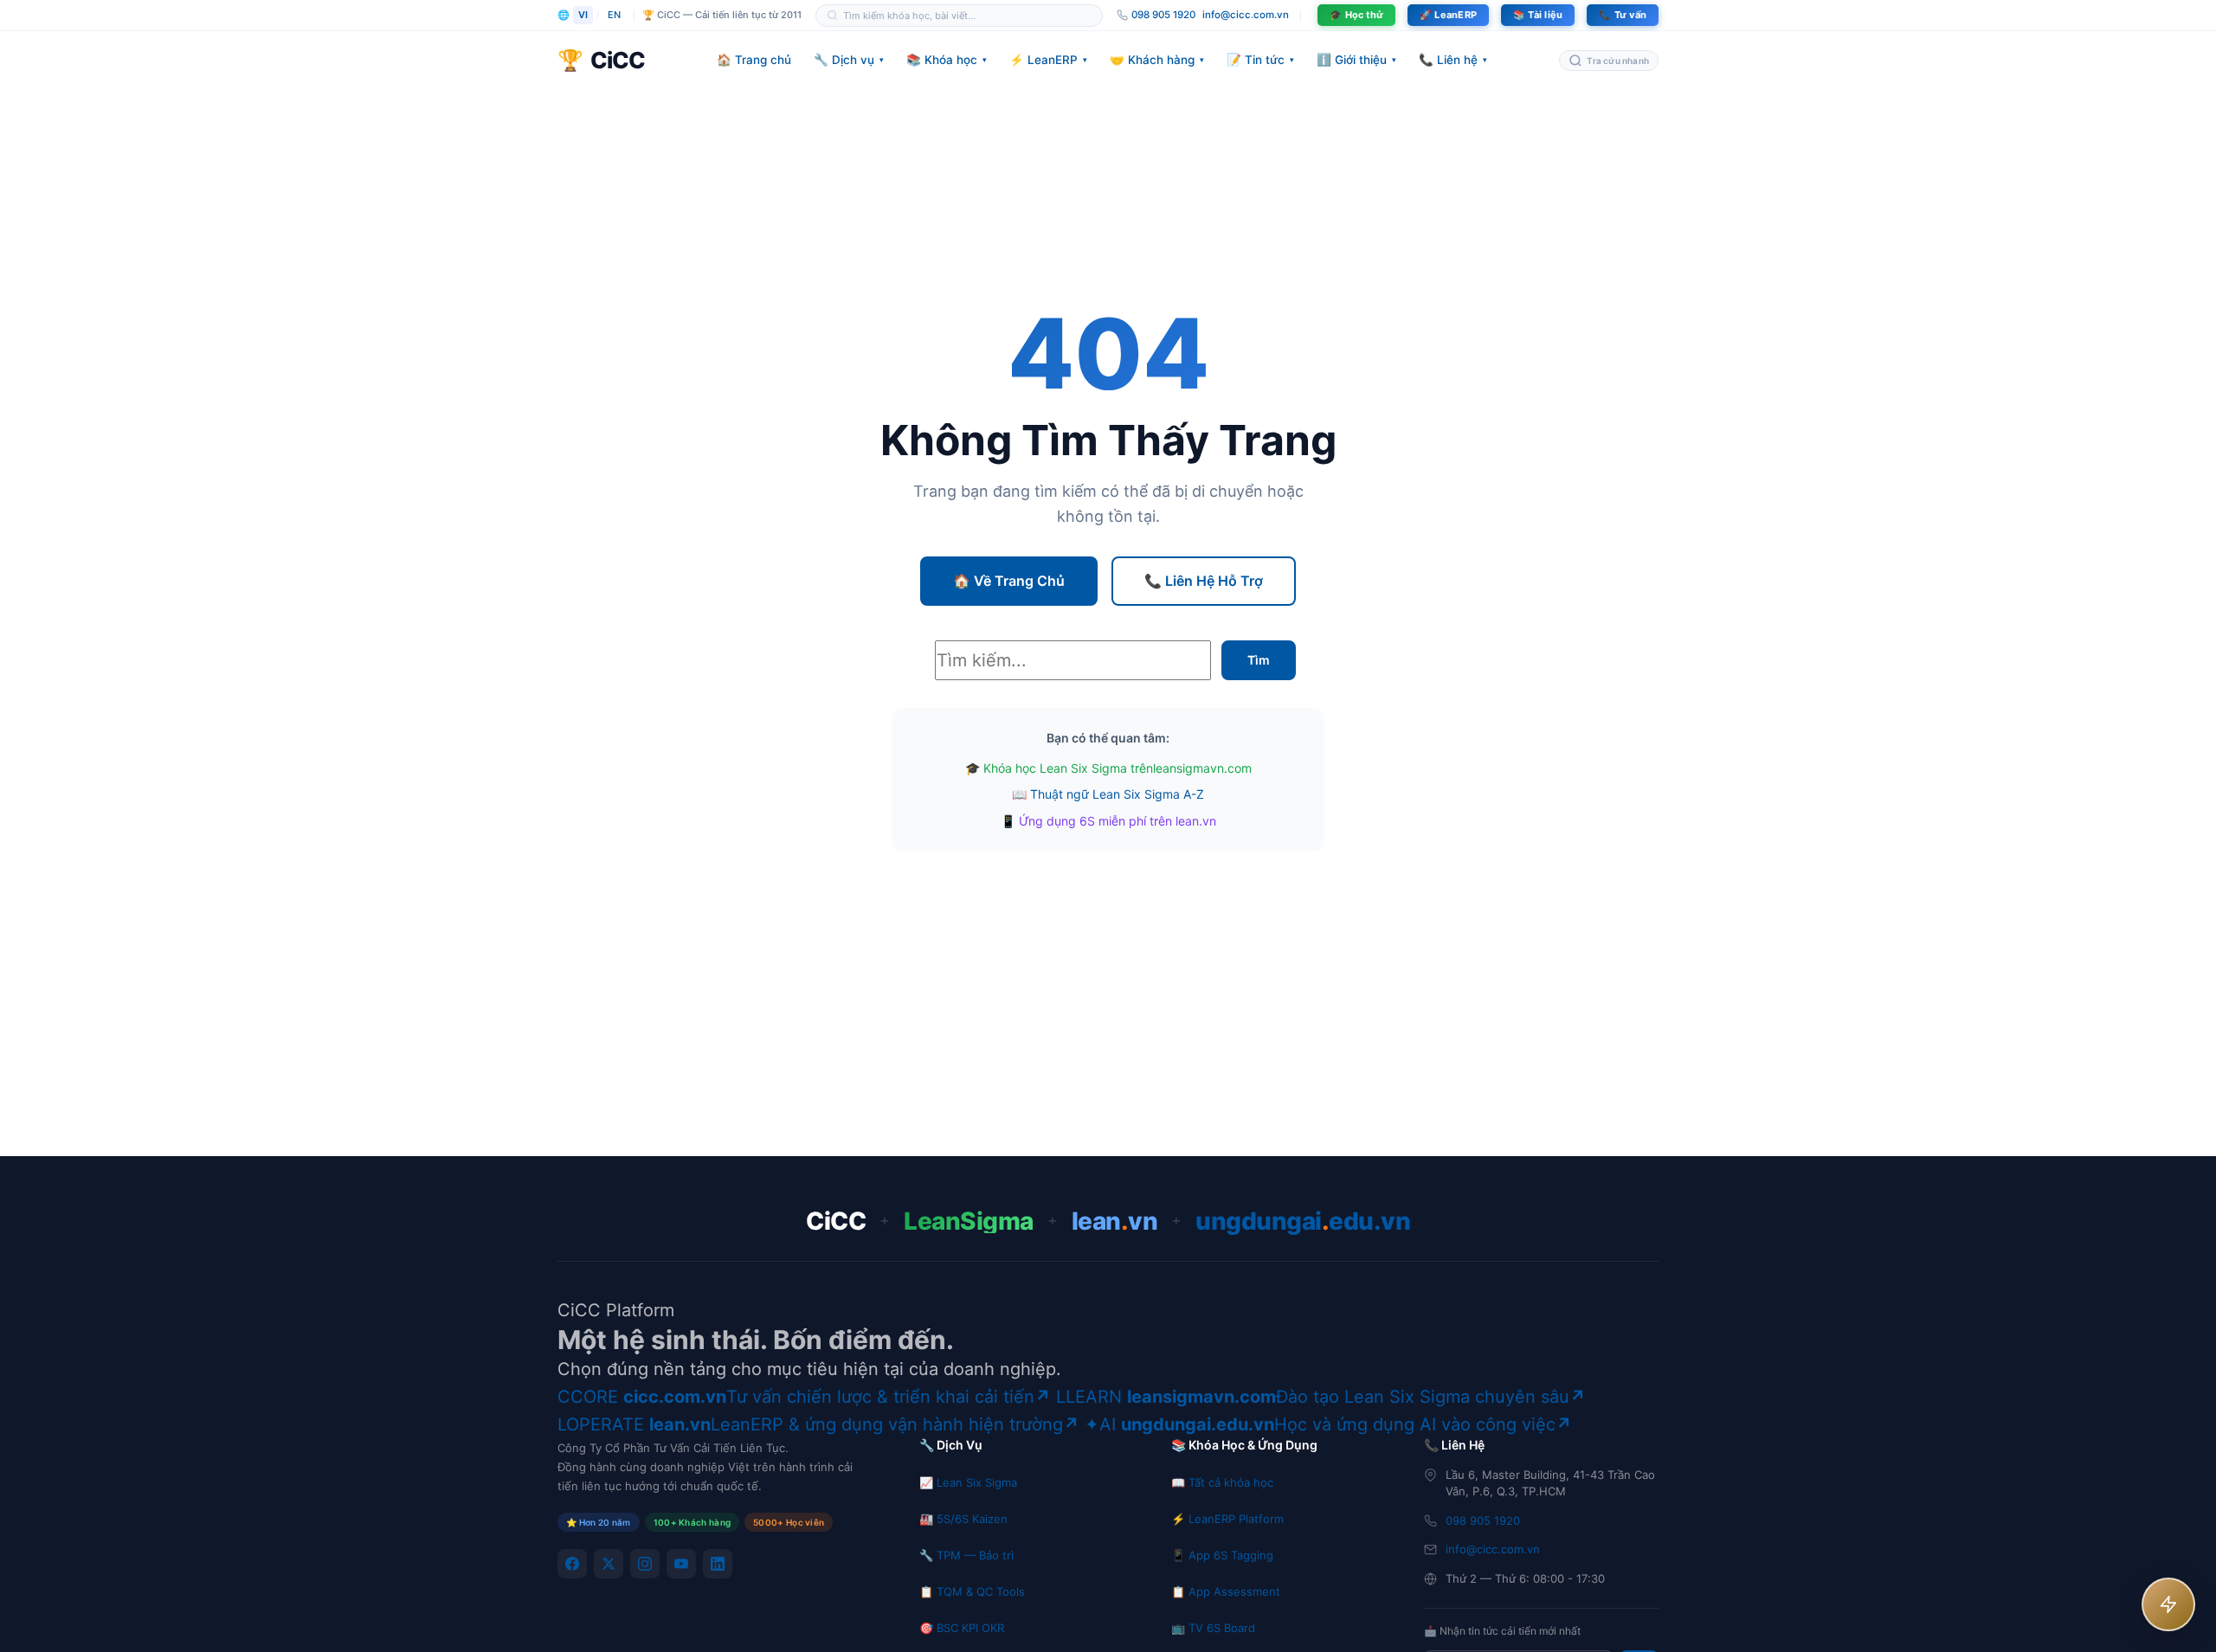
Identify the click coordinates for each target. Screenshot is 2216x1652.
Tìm (1259, 660)
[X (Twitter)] (609, 1564)
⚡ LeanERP (1048, 60)
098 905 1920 (1483, 1520)
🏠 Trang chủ (754, 60)
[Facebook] (572, 1564)
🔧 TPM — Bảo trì (966, 1555)
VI (583, 15)
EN (614, 15)
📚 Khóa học (947, 60)
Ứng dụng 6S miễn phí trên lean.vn (1118, 821)
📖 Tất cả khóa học (1222, 1482)
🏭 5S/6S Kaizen (963, 1519)
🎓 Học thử (1356, 15)
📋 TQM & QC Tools (972, 1591)
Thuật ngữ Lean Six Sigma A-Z (1117, 794)
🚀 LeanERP (1448, 15)
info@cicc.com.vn (1246, 15)
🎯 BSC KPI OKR (962, 1628)
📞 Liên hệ (1453, 60)
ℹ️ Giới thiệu (1356, 60)
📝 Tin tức (1260, 60)
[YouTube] (681, 1564)
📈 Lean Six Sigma (968, 1482)
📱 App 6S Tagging (1222, 1555)
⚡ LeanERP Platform (1227, 1519)
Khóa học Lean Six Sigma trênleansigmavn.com (1118, 768)
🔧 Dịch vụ (849, 60)
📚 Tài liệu (1538, 15)
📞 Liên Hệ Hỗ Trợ (1204, 581)
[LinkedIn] (718, 1564)
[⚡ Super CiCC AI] (2168, 1604)
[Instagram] (645, 1564)
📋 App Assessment (1226, 1591)
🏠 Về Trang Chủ (1009, 581)
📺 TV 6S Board (1213, 1628)
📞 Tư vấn (1623, 15)
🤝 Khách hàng (1157, 60)
